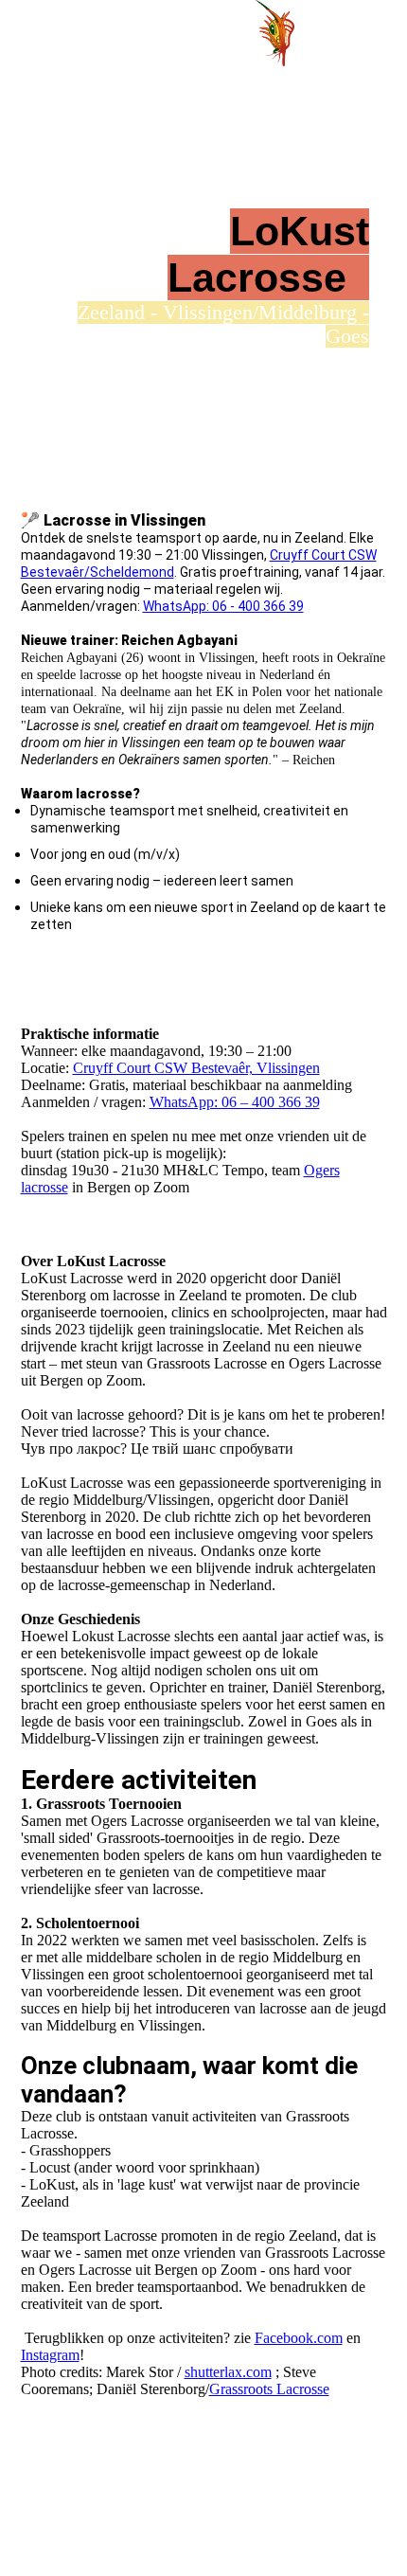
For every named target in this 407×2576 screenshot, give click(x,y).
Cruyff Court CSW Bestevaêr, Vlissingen (196, 1068)
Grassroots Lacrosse (269, 2389)
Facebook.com (299, 2338)
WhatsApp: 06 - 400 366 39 (223, 606)
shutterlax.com (228, 2372)
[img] (274, 33)
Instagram (50, 2355)
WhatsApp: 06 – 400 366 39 (235, 1102)
